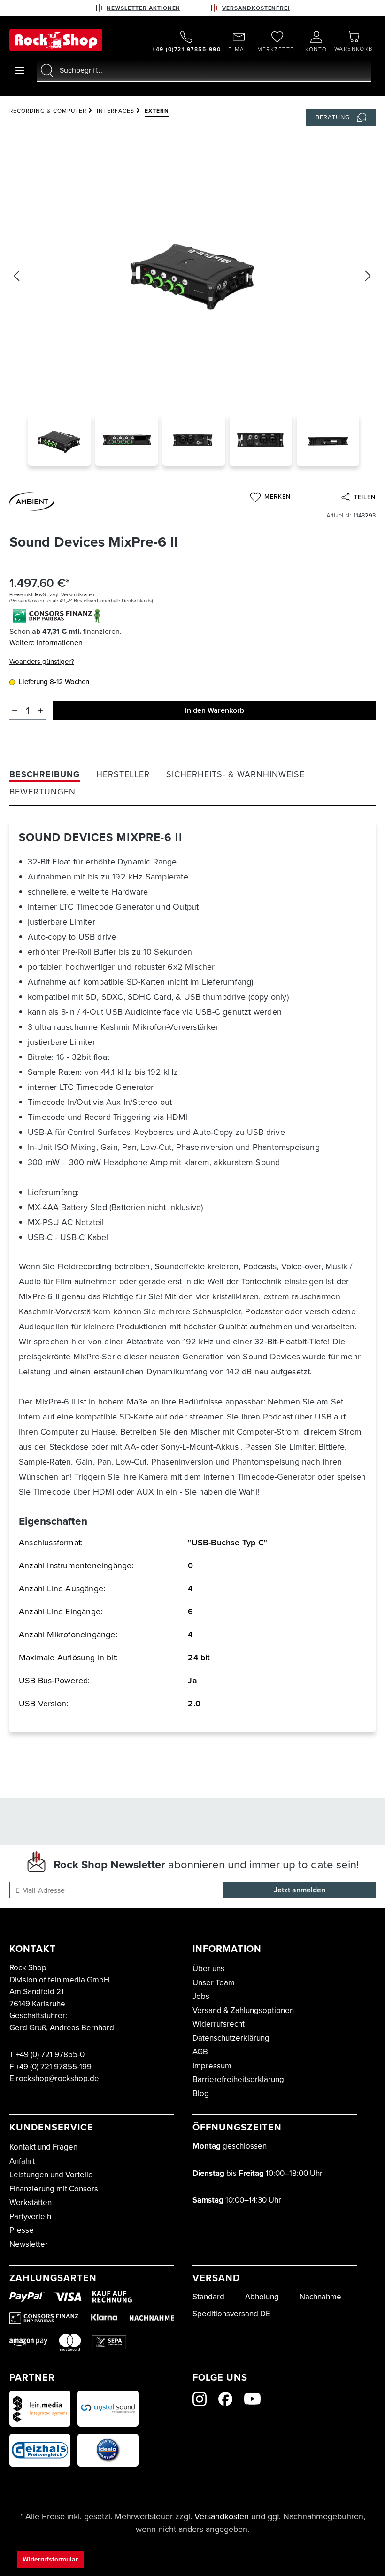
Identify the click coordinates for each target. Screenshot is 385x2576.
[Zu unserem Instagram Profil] (200, 2399)
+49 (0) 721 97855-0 (50, 2055)
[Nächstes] (368, 276)
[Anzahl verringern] (15, 710)
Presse (22, 2230)
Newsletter (29, 2244)
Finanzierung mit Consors (54, 2189)
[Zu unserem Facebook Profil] (225, 2399)
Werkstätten (31, 2202)
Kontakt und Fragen (43, 2147)
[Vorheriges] (16, 276)
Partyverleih (30, 2217)
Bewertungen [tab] (42, 792)
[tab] (45, 775)
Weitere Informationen (46, 643)
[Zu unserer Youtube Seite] (252, 2399)
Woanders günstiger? (42, 662)
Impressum (212, 2066)
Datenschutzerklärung (231, 2038)
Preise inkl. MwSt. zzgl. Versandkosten (52, 594)
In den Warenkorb (215, 710)
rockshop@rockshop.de (58, 2079)
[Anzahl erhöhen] (41, 710)
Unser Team (214, 1983)
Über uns (208, 1969)
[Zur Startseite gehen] (56, 40)
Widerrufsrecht (219, 2024)
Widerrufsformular (50, 2559)
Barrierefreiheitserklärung (238, 2079)
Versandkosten (222, 2516)
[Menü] (20, 70)
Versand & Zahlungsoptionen (243, 2010)
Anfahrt (22, 2161)
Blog (201, 2094)
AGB (200, 2052)
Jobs (201, 1996)
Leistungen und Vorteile (51, 2175)
